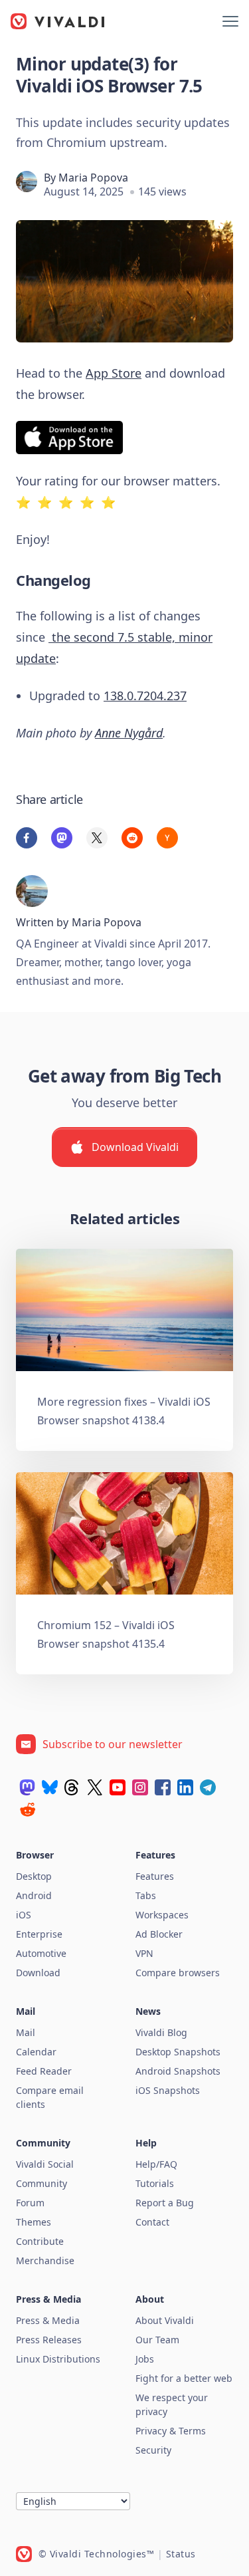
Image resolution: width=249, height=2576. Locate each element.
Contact (152, 2222)
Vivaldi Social (45, 2164)
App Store (114, 373)
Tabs (146, 1895)
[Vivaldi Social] (27, 1787)
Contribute (40, 2241)
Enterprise (39, 1934)
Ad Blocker (159, 1934)
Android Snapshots (178, 2071)
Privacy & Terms (171, 2431)
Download (38, 1973)
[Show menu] (230, 21)
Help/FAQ (156, 2164)
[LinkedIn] (185, 1787)
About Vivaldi (165, 2320)
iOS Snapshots (168, 2090)
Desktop (34, 1876)
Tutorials (155, 2183)
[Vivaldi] (58, 21)
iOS (24, 1915)
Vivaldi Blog (161, 2032)
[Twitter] (95, 1787)
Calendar (36, 2052)
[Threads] (72, 1787)
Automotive (41, 1953)
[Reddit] (27, 1809)
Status (181, 2554)
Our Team (157, 2340)
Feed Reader (44, 2071)
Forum (30, 2203)
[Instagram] (140, 1787)
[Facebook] (163, 1787)
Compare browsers (178, 1973)
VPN (144, 1953)
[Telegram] (208, 1787)
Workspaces (162, 1915)
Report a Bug (165, 2203)
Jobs (145, 2359)
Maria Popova (93, 178)
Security (153, 2450)
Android (34, 1895)
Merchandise (45, 2260)
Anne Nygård (129, 733)
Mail (26, 2032)
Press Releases (49, 2340)
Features (155, 1876)
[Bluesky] (50, 1787)
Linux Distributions (58, 2359)
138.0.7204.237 (145, 696)
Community (41, 2183)
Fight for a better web (184, 2378)
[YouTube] (118, 1787)
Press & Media (48, 2320)
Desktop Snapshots (178, 2052)
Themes (34, 2222)
